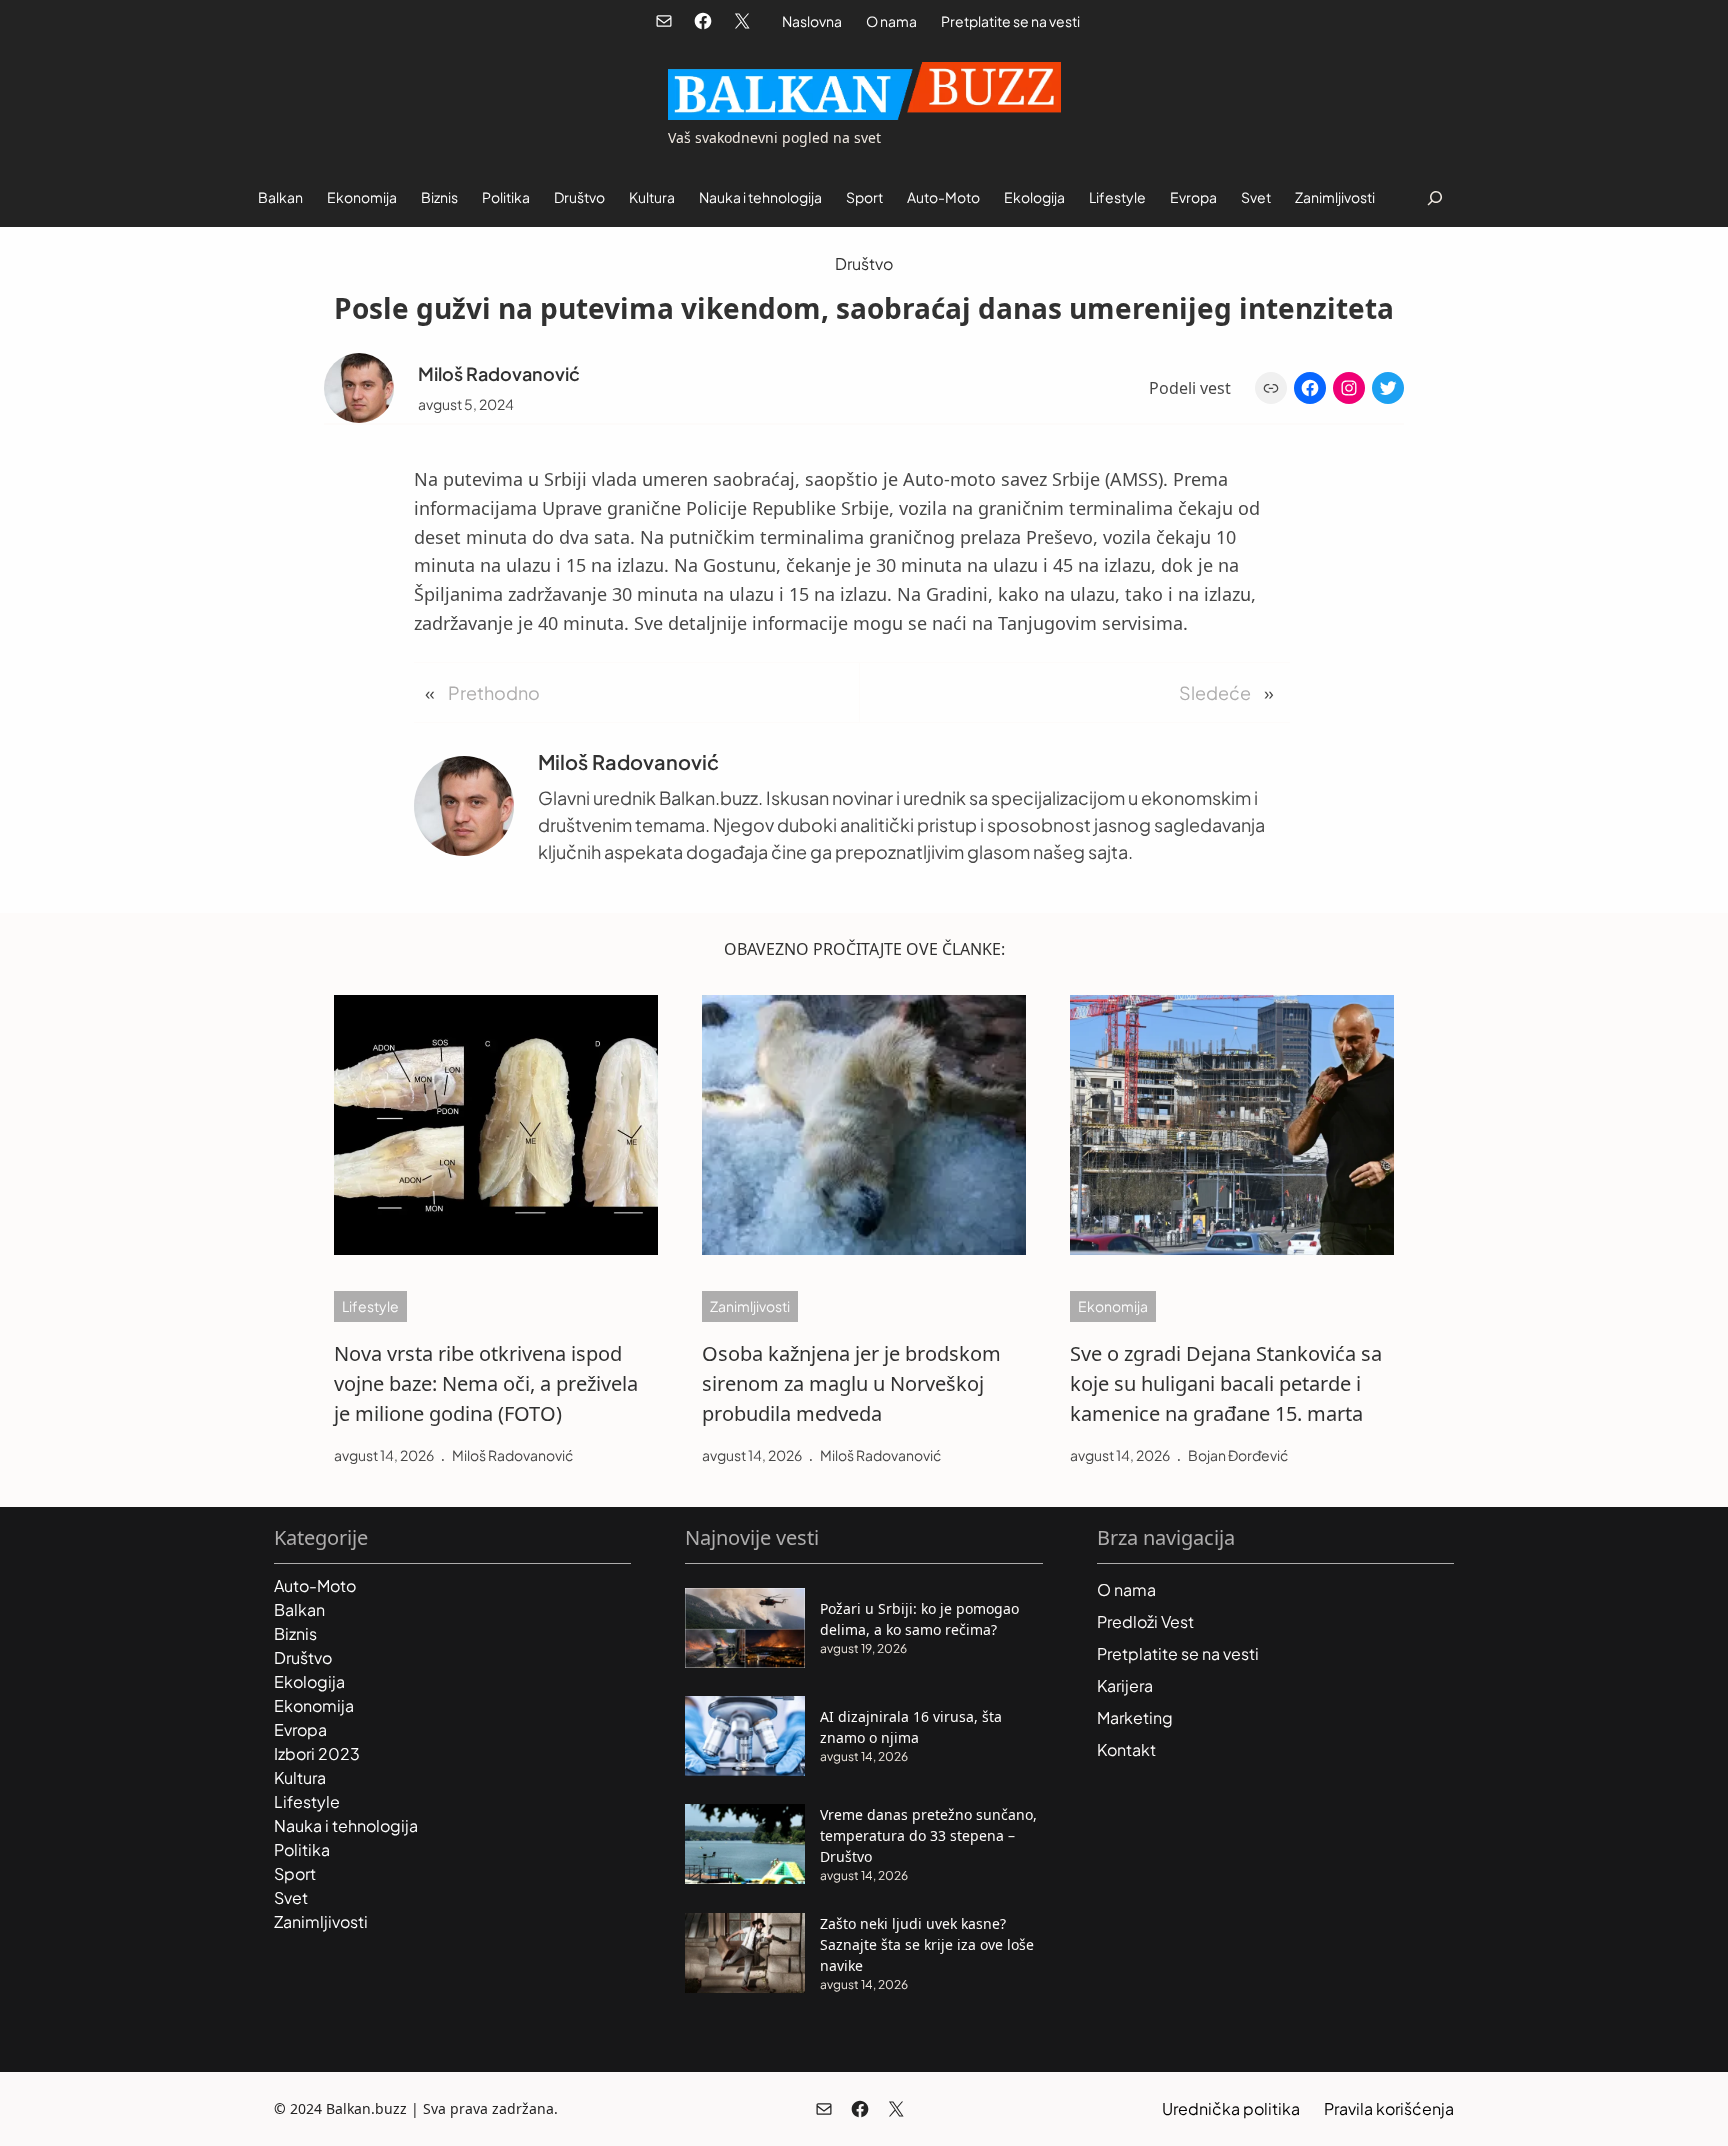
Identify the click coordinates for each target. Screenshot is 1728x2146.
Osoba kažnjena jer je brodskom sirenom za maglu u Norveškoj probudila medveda (851, 1383)
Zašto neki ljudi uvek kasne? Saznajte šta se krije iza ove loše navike (927, 1944)
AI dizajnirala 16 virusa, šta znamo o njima (911, 1727)
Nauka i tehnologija (346, 1825)
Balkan (299, 1609)
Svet (291, 1897)
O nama (891, 21)
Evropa (300, 1729)
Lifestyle (370, 1306)
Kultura (300, 1777)
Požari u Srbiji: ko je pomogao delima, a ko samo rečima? (919, 1619)
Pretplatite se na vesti (1010, 21)
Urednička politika (1231, 2108)
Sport (295, 1873)
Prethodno (494, 692)
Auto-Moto (315, 1585)
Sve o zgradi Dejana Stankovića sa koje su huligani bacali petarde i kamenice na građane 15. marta (1226, 1383)
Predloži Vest (1145, 1621)
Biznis (295, 1633)
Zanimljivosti (750, 1306)
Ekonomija (1113, 1306)
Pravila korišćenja (1389, 2108)
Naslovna (812, 21)
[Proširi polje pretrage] (1434, 197)
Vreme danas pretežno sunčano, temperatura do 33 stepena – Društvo (928, 1835)
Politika (302, 1849)
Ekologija (309, 1681)
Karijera (1125, 1685)
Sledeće (1215, 692)
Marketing (1135, 1717)
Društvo (864, 263)
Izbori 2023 (317, 1753)
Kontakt (1126, 1749)
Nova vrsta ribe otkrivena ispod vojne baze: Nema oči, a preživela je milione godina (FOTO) (486, 1383)
